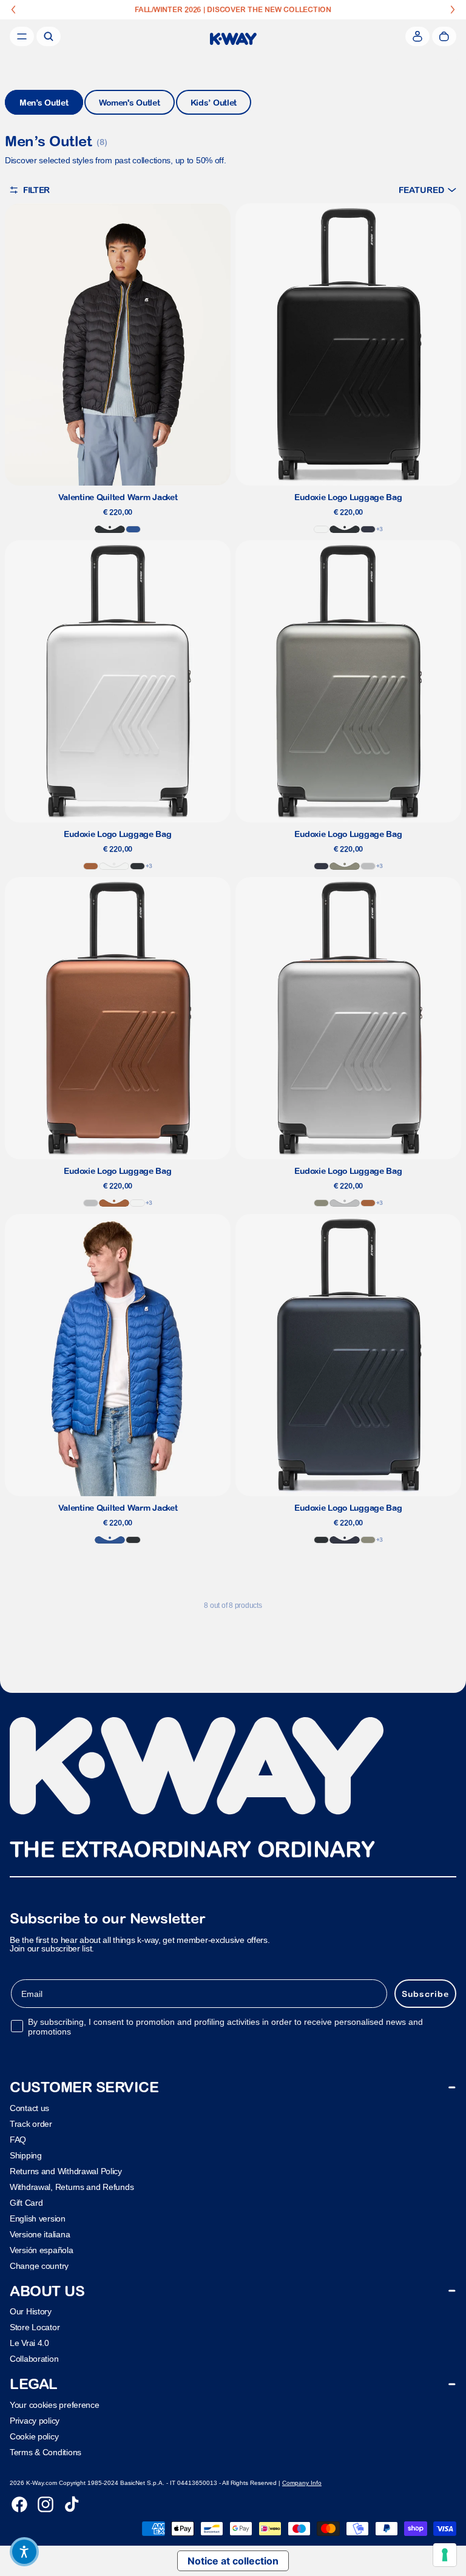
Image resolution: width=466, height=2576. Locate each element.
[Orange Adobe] (91, 866)
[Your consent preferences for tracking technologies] (445, 2555)
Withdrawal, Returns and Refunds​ (72, 2187)
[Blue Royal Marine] (133, 529)
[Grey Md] (368, 866)
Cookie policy (34, 2436)
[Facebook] (19, 2504)
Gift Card (26, 2203)
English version (38, 2218)
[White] (321, 529)
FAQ (18, 2140)
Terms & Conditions (46, 2452)
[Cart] (444, 36)
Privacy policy (35, 2421)
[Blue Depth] (368, 529)
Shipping (26, 2155)
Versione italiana (40, 2234)
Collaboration (34, 2359)
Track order (31, 2124)
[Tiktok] (72, 2504)
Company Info (302, 2483)
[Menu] (22, 36)
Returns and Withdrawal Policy (66, 2171)
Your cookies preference (55, 2405)
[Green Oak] (345, 866)
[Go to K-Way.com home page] (233, 39)
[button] (427, 190)
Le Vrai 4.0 (29, 2344)
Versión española (42, 2250)
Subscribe (425, 1994)
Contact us (29, 2108)
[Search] (49, 36)
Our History (31, 2312)
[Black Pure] (110, 529)
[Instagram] (46, 2504)
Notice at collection (233, 2561)
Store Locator (35, 2328)
